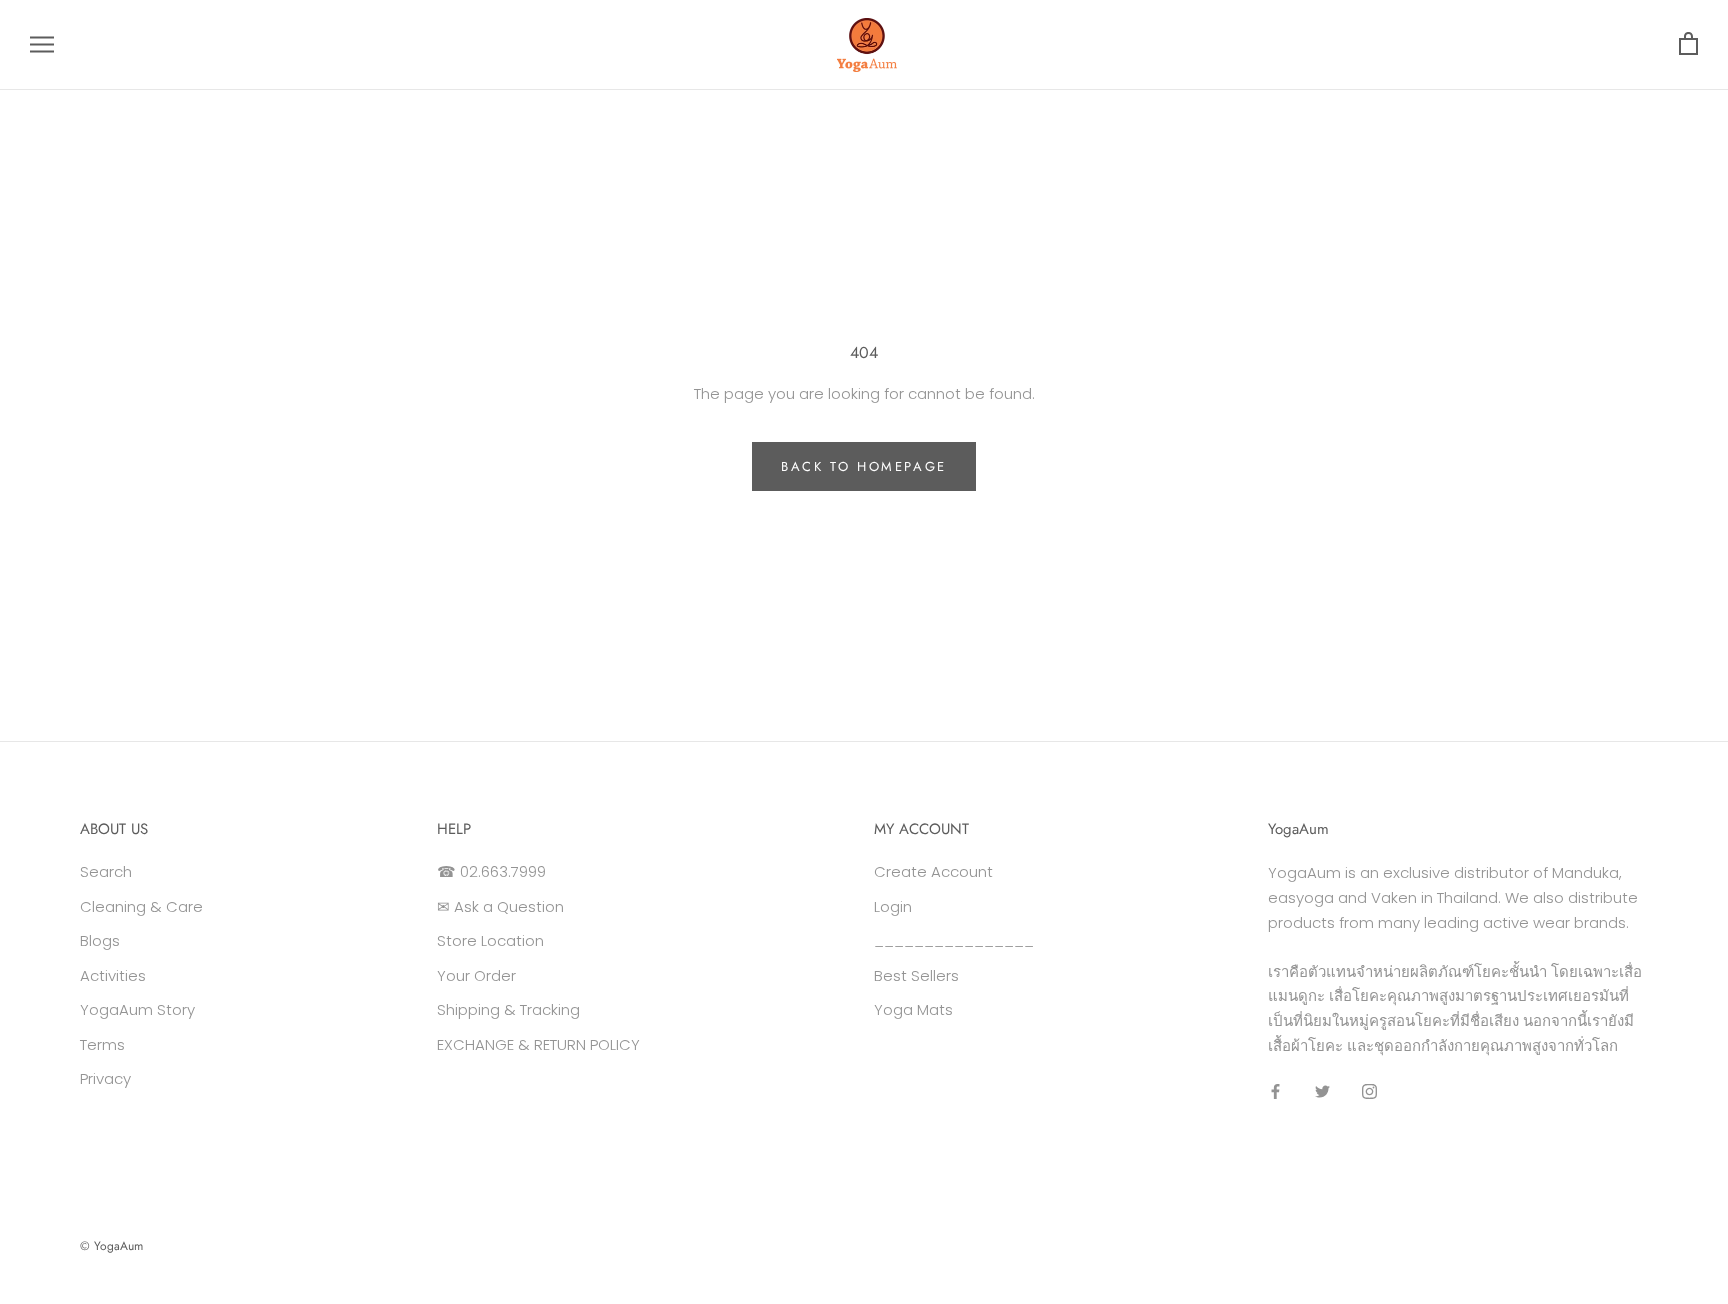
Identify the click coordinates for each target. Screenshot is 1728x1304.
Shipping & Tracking (508, 1009)
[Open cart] (1688, 44)
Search (106, 871)
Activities (113, 975)
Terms (102, 1044)
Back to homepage (864, 466)
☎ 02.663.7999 (491, 871)
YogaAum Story (137, 1009)
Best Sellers (916, 975)
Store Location (490, 940)
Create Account (933, 871)
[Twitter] (1322, 1091)
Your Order (476, 975)
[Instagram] (1369, 1091)
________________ (954, 940)
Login (893, 906)
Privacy (105, 1078)
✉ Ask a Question (500, 906)
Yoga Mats (913, 1009)
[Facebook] (1275, 1091)
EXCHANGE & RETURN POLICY (538, 1044)
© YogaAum (111, 1246)
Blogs (100, 940)
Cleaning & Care (141, 906)
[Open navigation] (42, 44)
